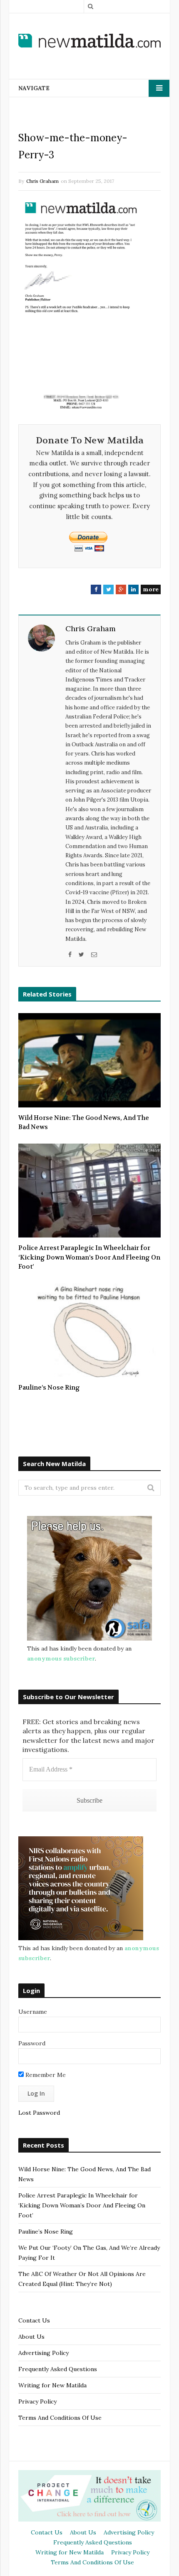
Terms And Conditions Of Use (60, 2418)
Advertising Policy (44, 2353)
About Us (31, 2337)
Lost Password (39, 2113)
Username (33, 2012)
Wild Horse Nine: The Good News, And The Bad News (84, 1123)
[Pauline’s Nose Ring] (89, 1330)
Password (32, 2043)
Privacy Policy (37, 2401)
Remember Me (45, 2075)
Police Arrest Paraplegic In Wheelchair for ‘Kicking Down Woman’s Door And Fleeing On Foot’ (89, 1257)
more (151, 589)
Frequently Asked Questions (58, 2369)
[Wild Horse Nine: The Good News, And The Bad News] (89, 1060)
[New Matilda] (89, 41)
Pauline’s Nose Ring (49, 1388)
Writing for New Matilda (52, 2385)
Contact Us (34, 2320)
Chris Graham (42, 181)
